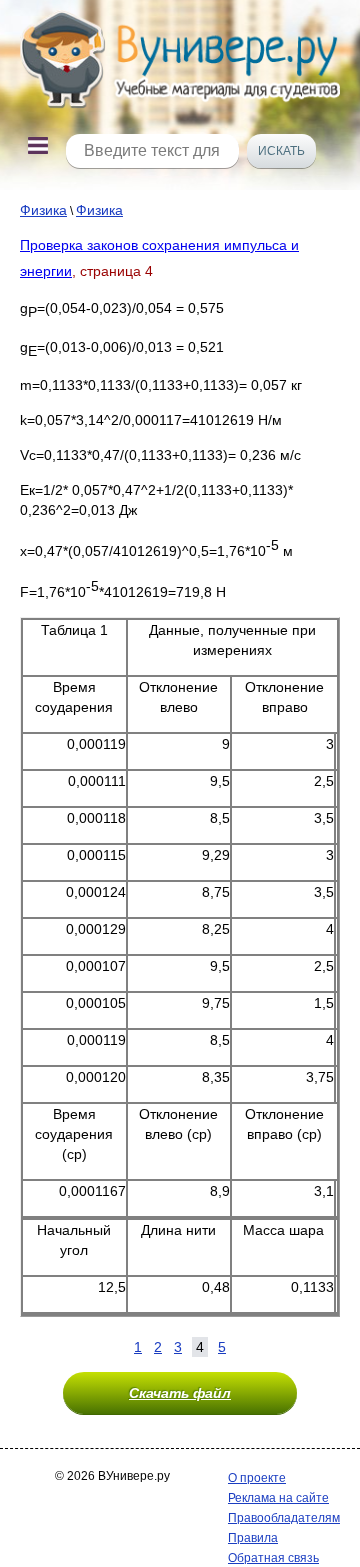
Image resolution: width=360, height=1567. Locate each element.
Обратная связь (273, 1558)
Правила (253, 1538)
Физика (43, 210)
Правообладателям (284, 1518)
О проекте (257, 1478)
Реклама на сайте (278, 1498)
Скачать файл (180, 1393)
